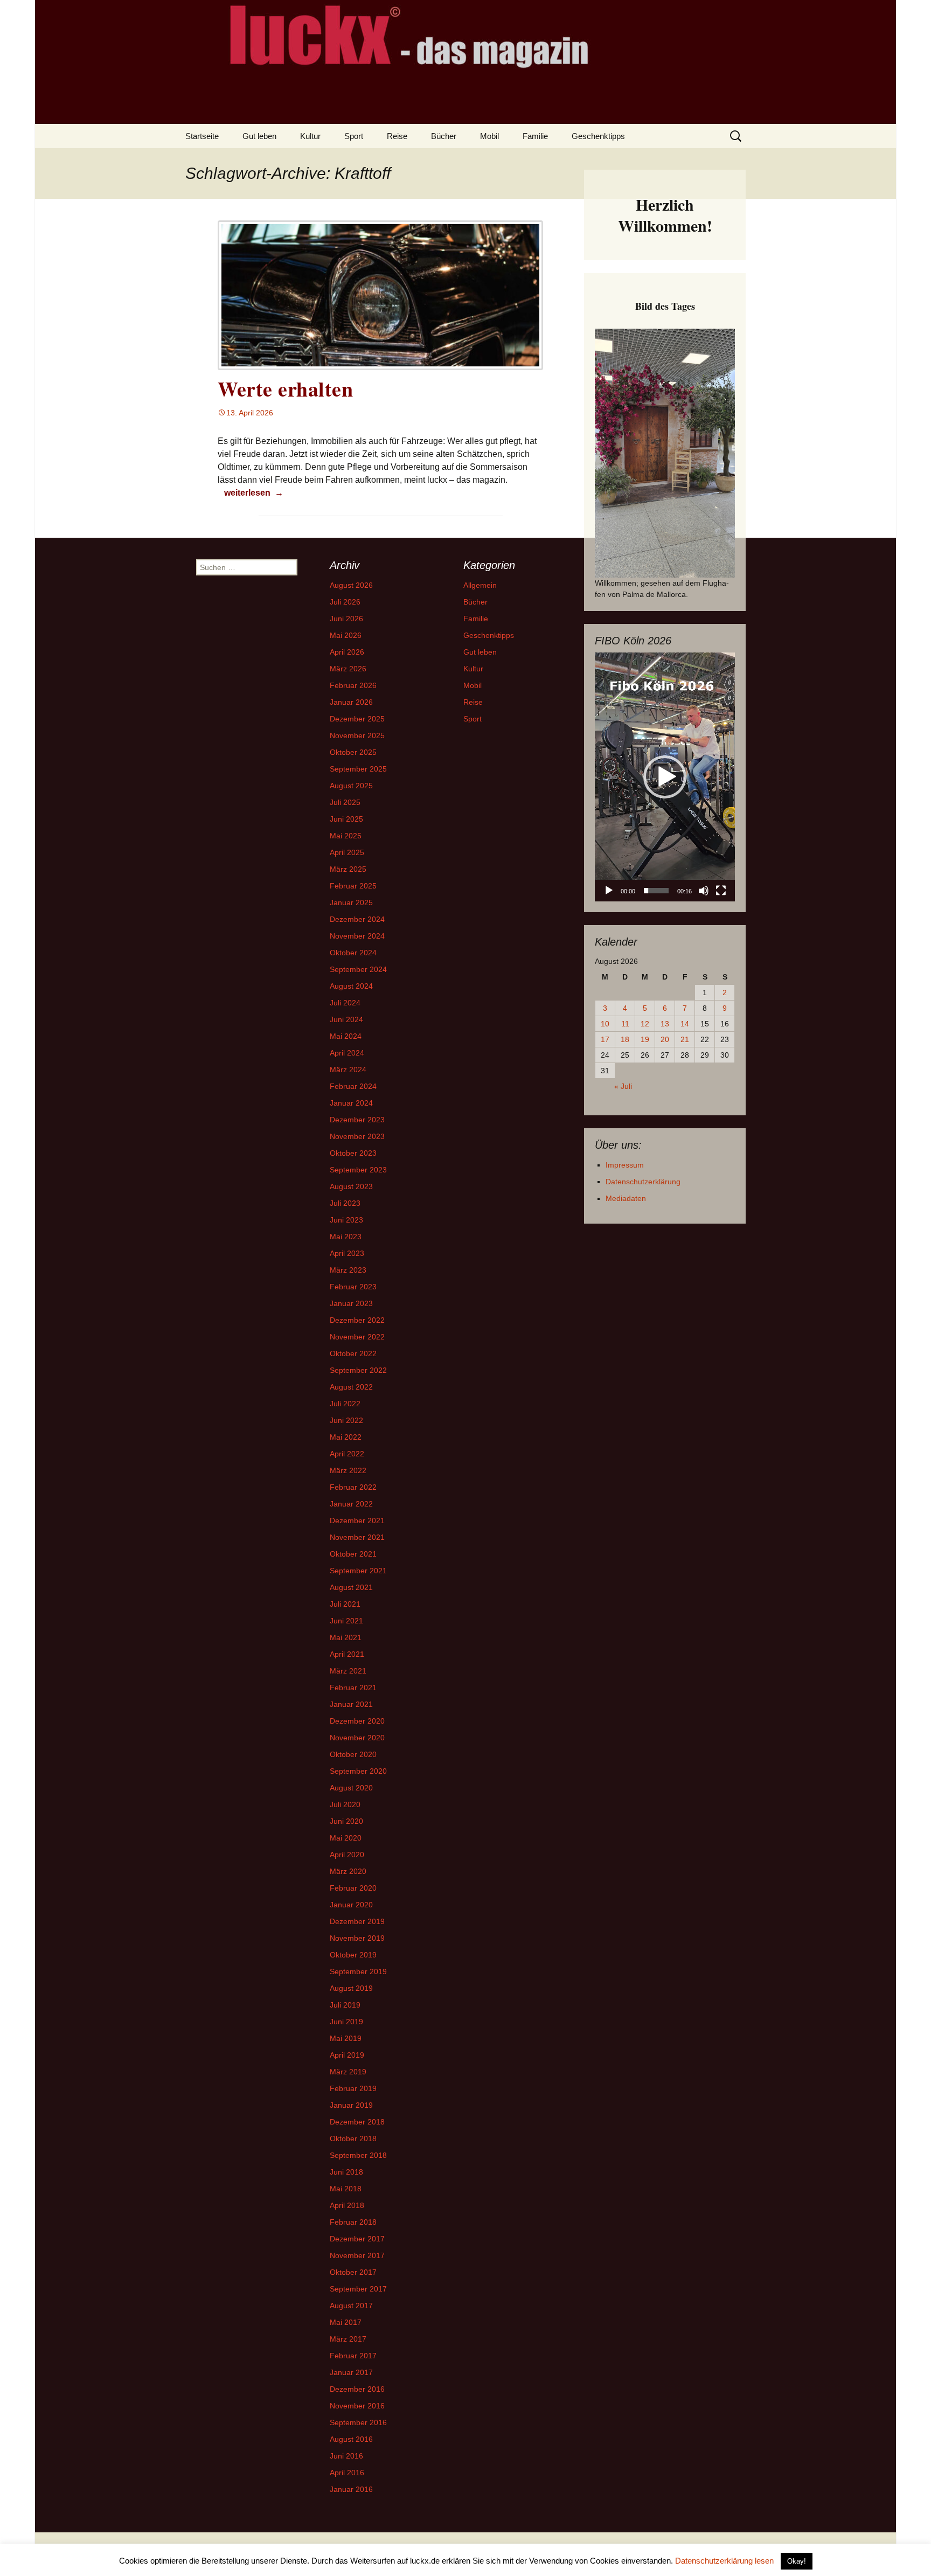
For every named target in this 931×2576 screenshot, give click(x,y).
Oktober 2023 (353, 1153)
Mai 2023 (346, 1237)
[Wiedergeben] (609, 891)
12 (645, 1024)
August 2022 (351, 1387)
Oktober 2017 (353, 2272)
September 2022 (358, 1370)
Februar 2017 (353, 2356)
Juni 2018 (346, 2172)
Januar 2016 (351, 2489)
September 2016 (358, 2422)
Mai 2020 (346, 1838)
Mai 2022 (346, 1437)
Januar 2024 (351, 1103)
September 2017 (358, 2289)
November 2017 (357, 2255)
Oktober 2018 (353, 2138)
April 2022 (347, 1454)
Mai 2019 (346, 2038)
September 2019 (358, 1971)
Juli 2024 (345, 1003)
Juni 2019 (346, 2022)
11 (625, 1024)
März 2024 (348, 1070)
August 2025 (351, 786)
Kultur (310, 136)
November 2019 (357, 1938)
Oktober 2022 (353, 1353)
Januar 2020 (351, 1905)
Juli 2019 (345, 2005)
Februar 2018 (353, 2222)
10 (605, 1024)
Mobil (489, 136)
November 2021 (357, 1537)
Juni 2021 (346, 1621)
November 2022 (357, 1337)
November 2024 (357, 936)
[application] (665, 777)
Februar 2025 (353, 886)
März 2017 (348, 2339)
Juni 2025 (346, 819)
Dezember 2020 (357, 1721)
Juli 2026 (345, 602)
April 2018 (347, 2205)
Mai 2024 (346, 1036)
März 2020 (348, 1871)
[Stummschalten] (704, 891)
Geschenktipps (598, 136)
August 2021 (351, 1587)
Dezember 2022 (357, 1320)
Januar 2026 (351, 702)
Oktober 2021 (353, 1554)
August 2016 (351, 2439)
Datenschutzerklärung (643, 1182)
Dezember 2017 (357, 2239)
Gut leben (259, 136)
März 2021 (348, 1671)
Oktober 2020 (353, 1754)
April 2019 (347, 2055)
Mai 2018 (346, 2189)
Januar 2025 (351, 902)
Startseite (202, 136)
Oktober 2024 (353, 953)
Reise (397, 136)
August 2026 (351, 585)
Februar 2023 (353, 1287)
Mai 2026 (346, 635)
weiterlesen (253, 492)
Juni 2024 (346, 1019)
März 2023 (348, 1270)
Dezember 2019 (357, 1921)
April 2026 (347, 652)
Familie (535, 136)
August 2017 (351, 2306)
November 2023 (357, 1136)
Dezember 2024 (357, 919)
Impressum (625, 1165)
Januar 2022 (351, 1504)
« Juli (623, 1086)
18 (625, 1039)
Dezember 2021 (357, 1520)
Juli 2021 (345, 1604)
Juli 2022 (345, 1404)
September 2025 (358, 769)
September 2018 (358, 2155)
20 (665, 1039)
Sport (354, 136)
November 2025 (357, 735)
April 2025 (347, 852)
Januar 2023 (351, 1303)
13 (665, 1024)
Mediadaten (626, 1198)
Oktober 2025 (353, 752)
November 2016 (357, 2406)
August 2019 (351, 1988)
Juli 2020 (345, 1804)
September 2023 (358, 1170)
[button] (665, 777)
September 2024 (358, 969)
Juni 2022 (346, 1420)
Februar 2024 (353, 1086)
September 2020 (358, 1771)
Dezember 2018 (357, 2122)
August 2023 (351, 1186)
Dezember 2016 (357, 2389)
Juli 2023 (345, 1203)
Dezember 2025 (357, 719)
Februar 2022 (353, 1487)
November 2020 (357, 1738)
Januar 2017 (351, 2372)
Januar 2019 (351, 2105)
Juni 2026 (346, 619)
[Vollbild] (721, 891)
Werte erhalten (285, 389)
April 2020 (347, 1855)
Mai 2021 (346, 1637)
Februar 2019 (353, 2088)
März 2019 (348, 2072)
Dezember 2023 (357, 1120)
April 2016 (347, 2473)
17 (605, 1039)
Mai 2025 (346, 836)
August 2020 (351, 1788)
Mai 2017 (346, 2322)
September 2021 (358, 1571)
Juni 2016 (346, 2456)
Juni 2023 (346, 1220)
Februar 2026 (353, 685)
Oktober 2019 (353, 1955)
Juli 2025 (345, 802)
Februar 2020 (353, 1888)
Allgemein (480, 585)
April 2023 (347, 1253)
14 (685, 1024)
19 (645, 1039)
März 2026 (348, 669)
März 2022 (348, 1470)
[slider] (656, 891)
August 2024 (351, 986)
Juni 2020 (346, 1821)
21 (685, 1039)
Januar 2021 (351, 1704)
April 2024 (347, 1053)
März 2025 (348, 869)
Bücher (444, 136)
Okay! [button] (797, 2561)
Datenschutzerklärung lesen (724, 2561)
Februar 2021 (353, 1688)
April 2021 (347, 1654)
